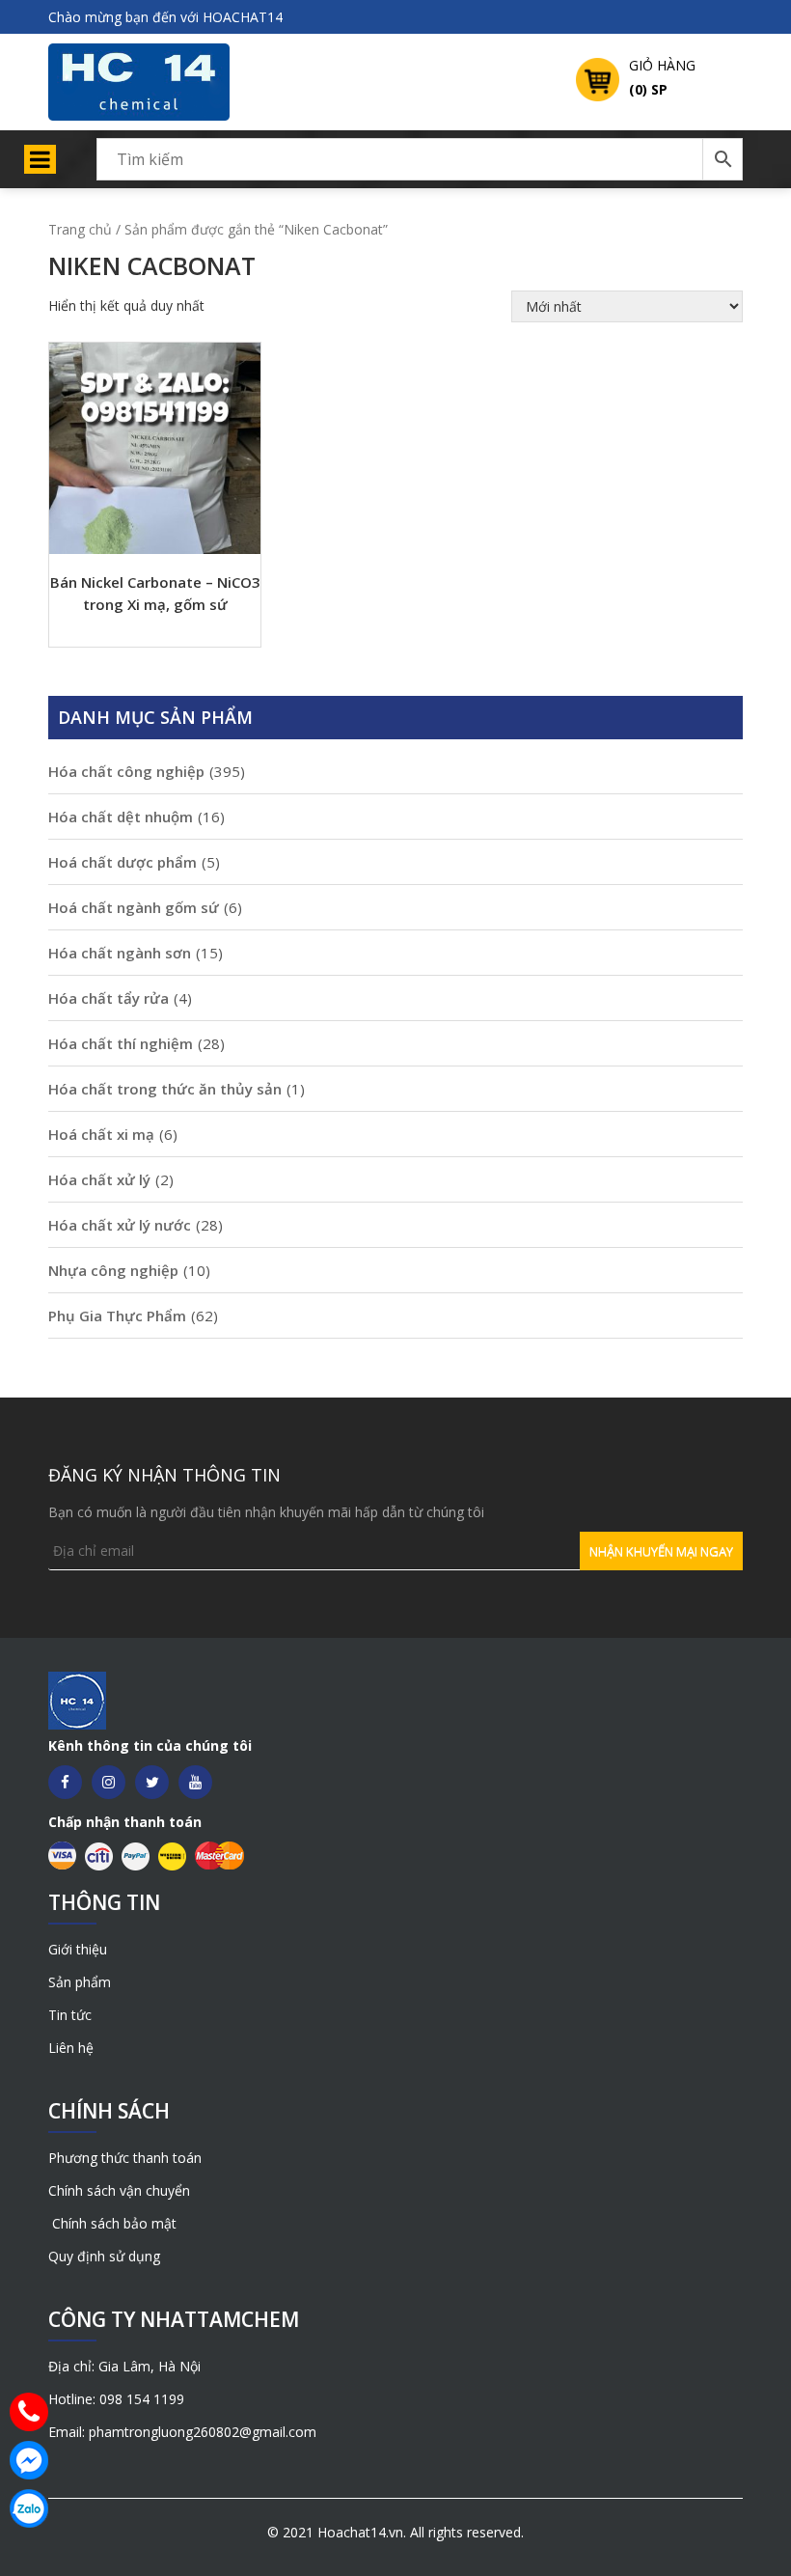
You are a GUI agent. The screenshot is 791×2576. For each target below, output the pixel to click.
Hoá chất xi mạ (101, 1134)
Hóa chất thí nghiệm (121, 1043)
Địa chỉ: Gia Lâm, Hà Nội (124, 2366)
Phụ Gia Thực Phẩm (117, 1316)
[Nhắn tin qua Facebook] (29, 2460)
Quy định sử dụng (104, 2256)
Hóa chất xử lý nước (120, 1225)
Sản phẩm (80, 1982)
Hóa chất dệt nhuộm (121, 817)
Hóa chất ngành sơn (120, 953)
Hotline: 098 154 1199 (116, 2399)
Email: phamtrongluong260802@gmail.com (182, 2432)
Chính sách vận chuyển (119, 2190)
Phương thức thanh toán (125, 2158)
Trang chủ (80, 229)
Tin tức (70, 2015)
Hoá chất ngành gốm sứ (134, 907)
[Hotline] (29, 2412)
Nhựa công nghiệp (113, 1270)
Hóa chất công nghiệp (126, 771)
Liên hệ (71, 2048)
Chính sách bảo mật (112, 2223)
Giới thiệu (78, 1949)
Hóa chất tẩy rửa (109, 998)
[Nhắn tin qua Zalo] (29, 2508)
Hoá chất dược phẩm (123, 862)
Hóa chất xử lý (99, 1179)
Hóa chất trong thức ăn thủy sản (165, 1089)
